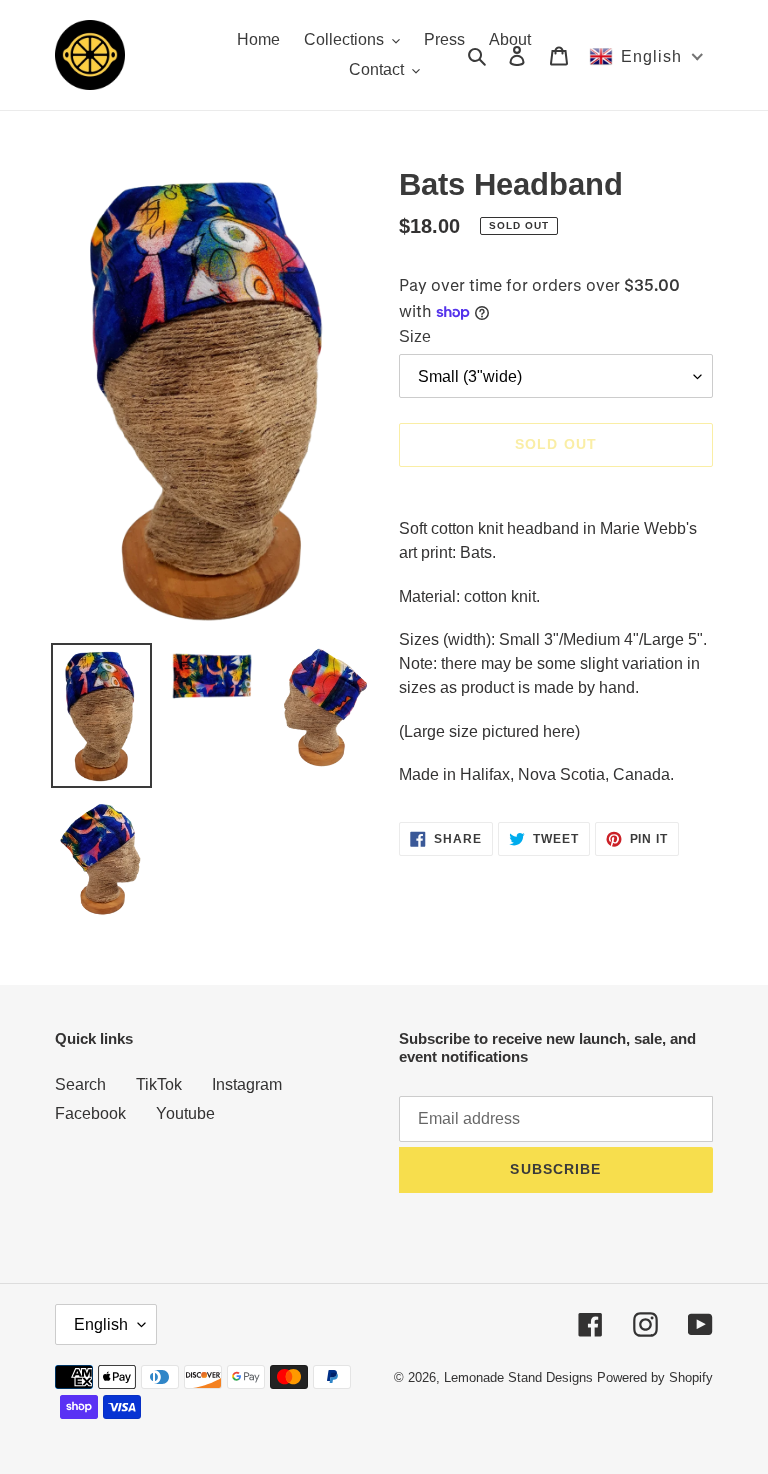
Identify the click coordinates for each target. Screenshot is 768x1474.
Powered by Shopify (655, 1377)
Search (80, 1084)
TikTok (159, 1084)
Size (415, 336)
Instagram (247, 1084)
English (101, 1324)
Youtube (185, 1113)
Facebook (90, 1113)
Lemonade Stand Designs (518, 1377)
